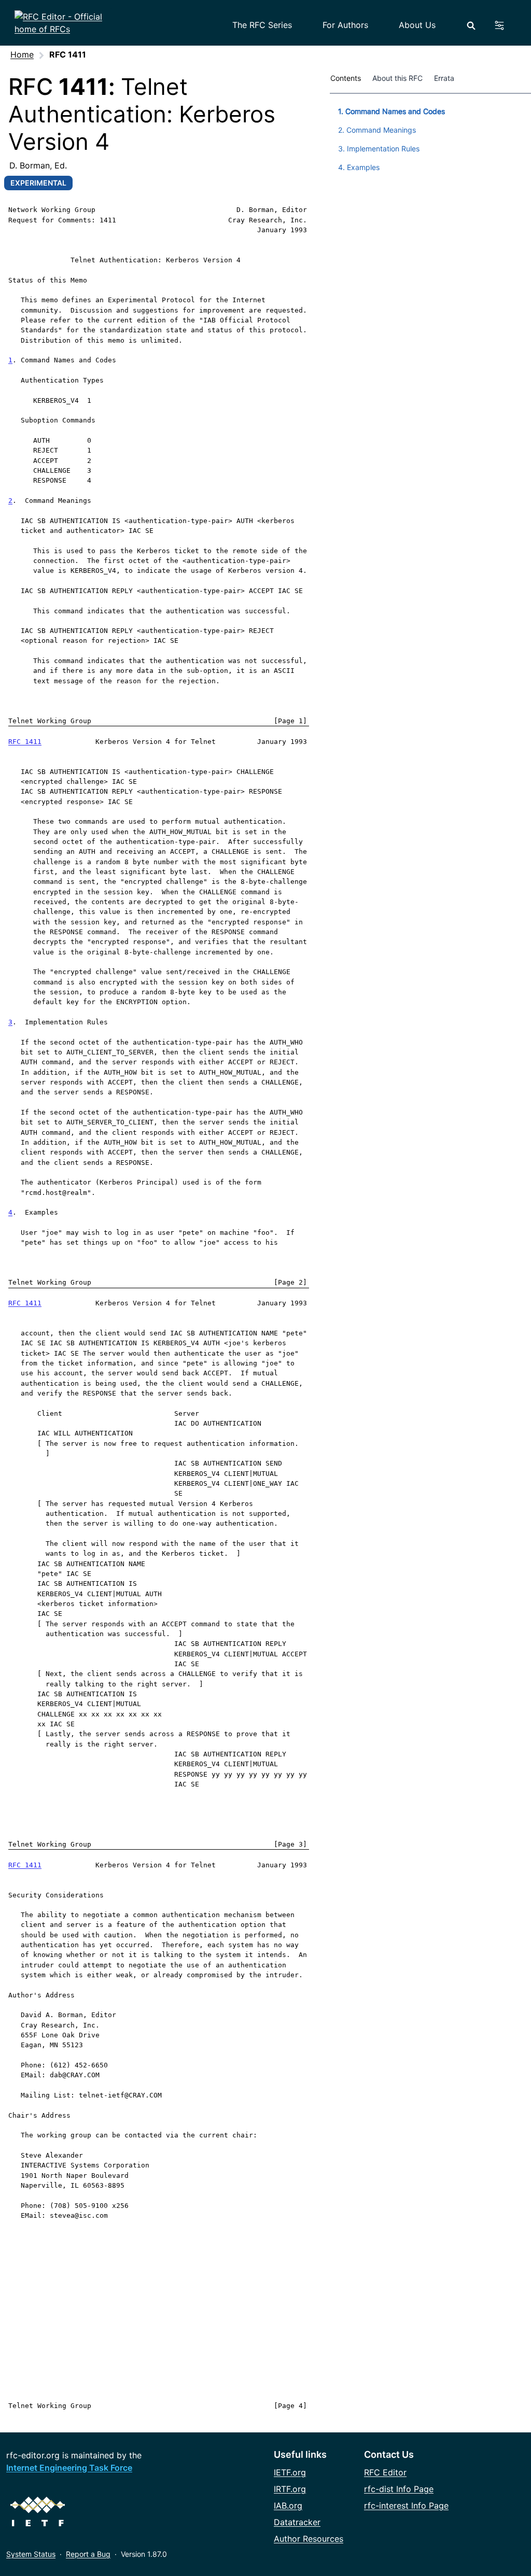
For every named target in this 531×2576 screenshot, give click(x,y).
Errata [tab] (446, 78)
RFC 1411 (25, 742)
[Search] (471, 26)
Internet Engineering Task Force (69, 2468)
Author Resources (309, 2539)
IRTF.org (290, 2489)
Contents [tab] (346, 78)
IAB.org (288, 2505)
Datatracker (297, 2522)
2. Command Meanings (377, 130)
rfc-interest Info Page (406, 2505)
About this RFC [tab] (397, 78)
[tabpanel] (430, 137)
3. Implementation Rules (379, 149)
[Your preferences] (505, 25)
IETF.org (290, 2472)
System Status (31, 2554)
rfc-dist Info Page (399, 2489)
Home (22, 54)
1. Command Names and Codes (392, 111)
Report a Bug (88, 2554)
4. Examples (359, 167)
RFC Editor (385, 2472)
